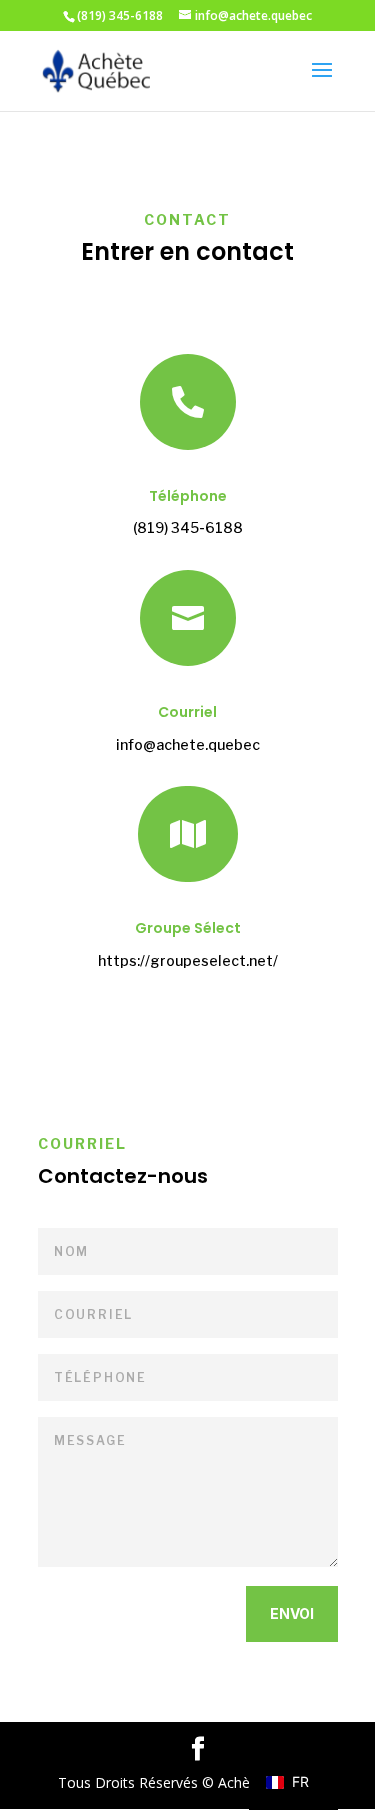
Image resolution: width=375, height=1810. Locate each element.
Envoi (292, 1613)
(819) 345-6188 (188, 527)
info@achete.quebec (188, 744)
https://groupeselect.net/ (188, 960)
